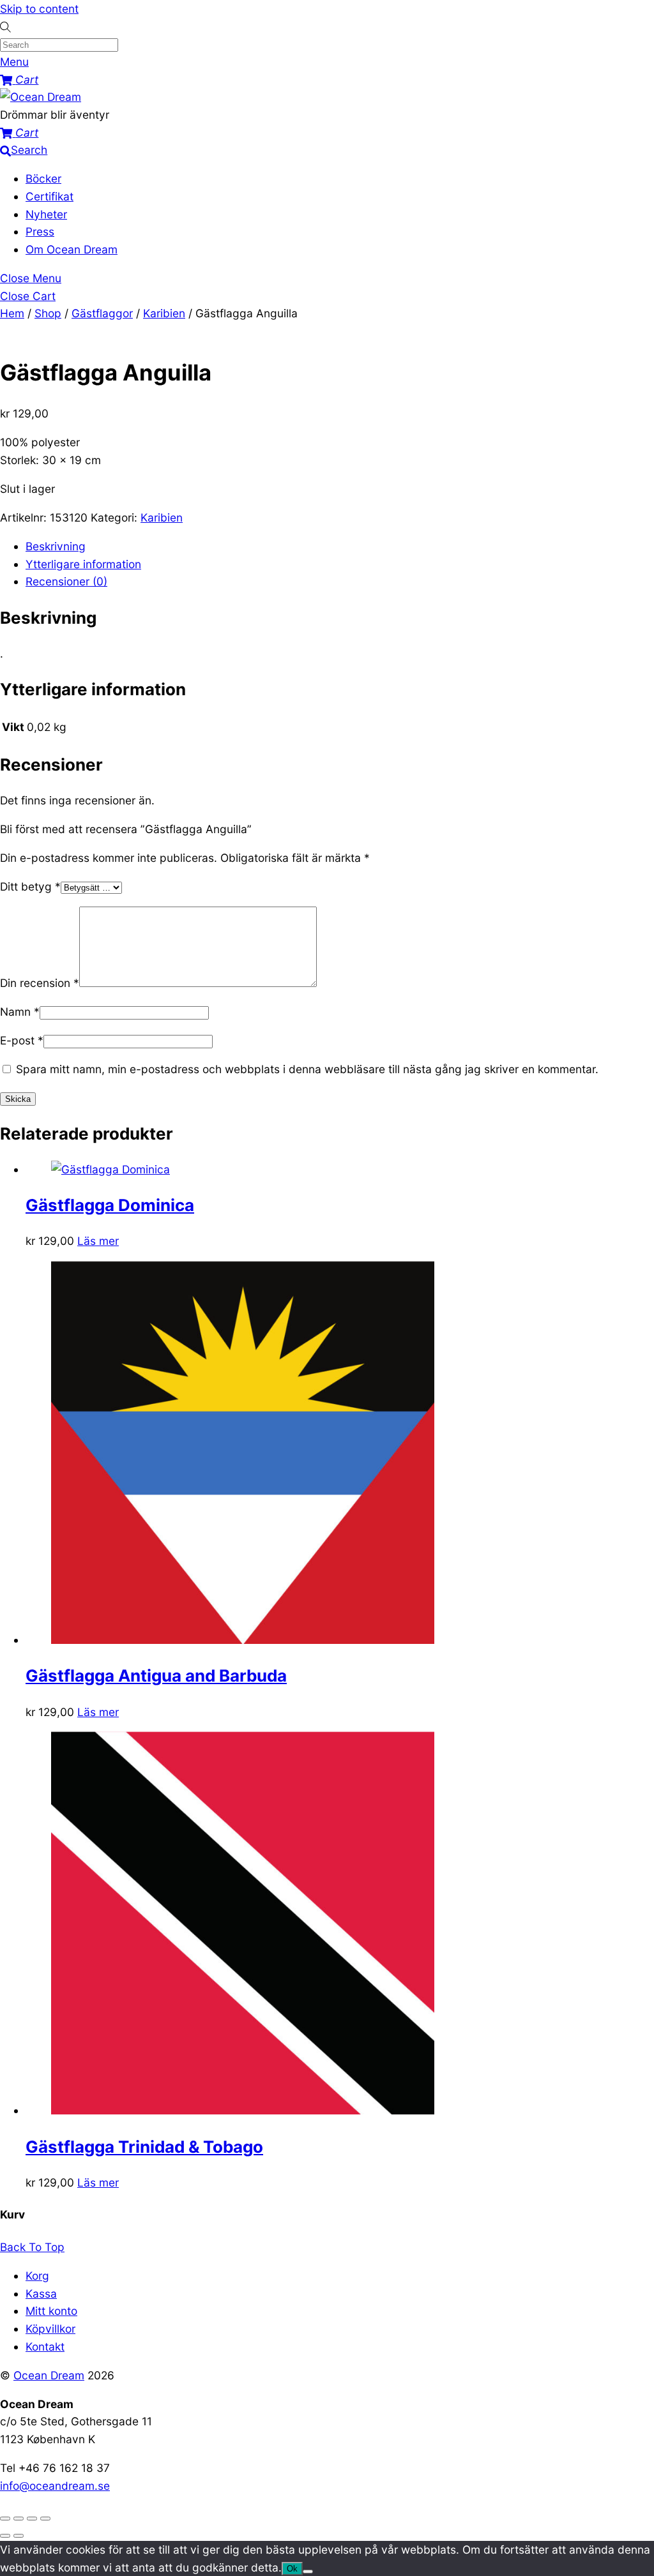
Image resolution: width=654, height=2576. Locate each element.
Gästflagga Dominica (110, 1205)
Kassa (41, 2294)
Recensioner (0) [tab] (66, 581)
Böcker (43, 178)
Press (40, 231)
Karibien (164, 313)
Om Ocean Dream (72, 249)
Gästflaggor (102, 313)
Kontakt (45, 2346)
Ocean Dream (49, 2375)
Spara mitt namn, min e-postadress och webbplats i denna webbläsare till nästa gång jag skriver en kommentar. (307, 1069)
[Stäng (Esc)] (45, 2519)
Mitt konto (51, 2311)
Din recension (40, 983)
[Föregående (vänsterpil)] (5, 2536)
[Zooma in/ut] (5, 2519)
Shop (48, 313)
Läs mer (98, 1241)
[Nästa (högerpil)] (19, 2536)
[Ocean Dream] (41, 97)
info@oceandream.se (55, 2486)
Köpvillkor (50, 2329)
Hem (12, 313)
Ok (292, 2569)
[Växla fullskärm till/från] (19, 2519)
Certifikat (49, 196)
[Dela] (32, 2519)
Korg (37, 2276)
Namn (20, 1012)
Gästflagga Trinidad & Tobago (144, 2147)
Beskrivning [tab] (56, 546)
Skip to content (39, 9)
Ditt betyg (30, 886)
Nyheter (46, 214)
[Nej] (308, 2572)
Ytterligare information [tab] (83, 564)
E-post (22, 1040)
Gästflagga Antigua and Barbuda (156, 1676)
